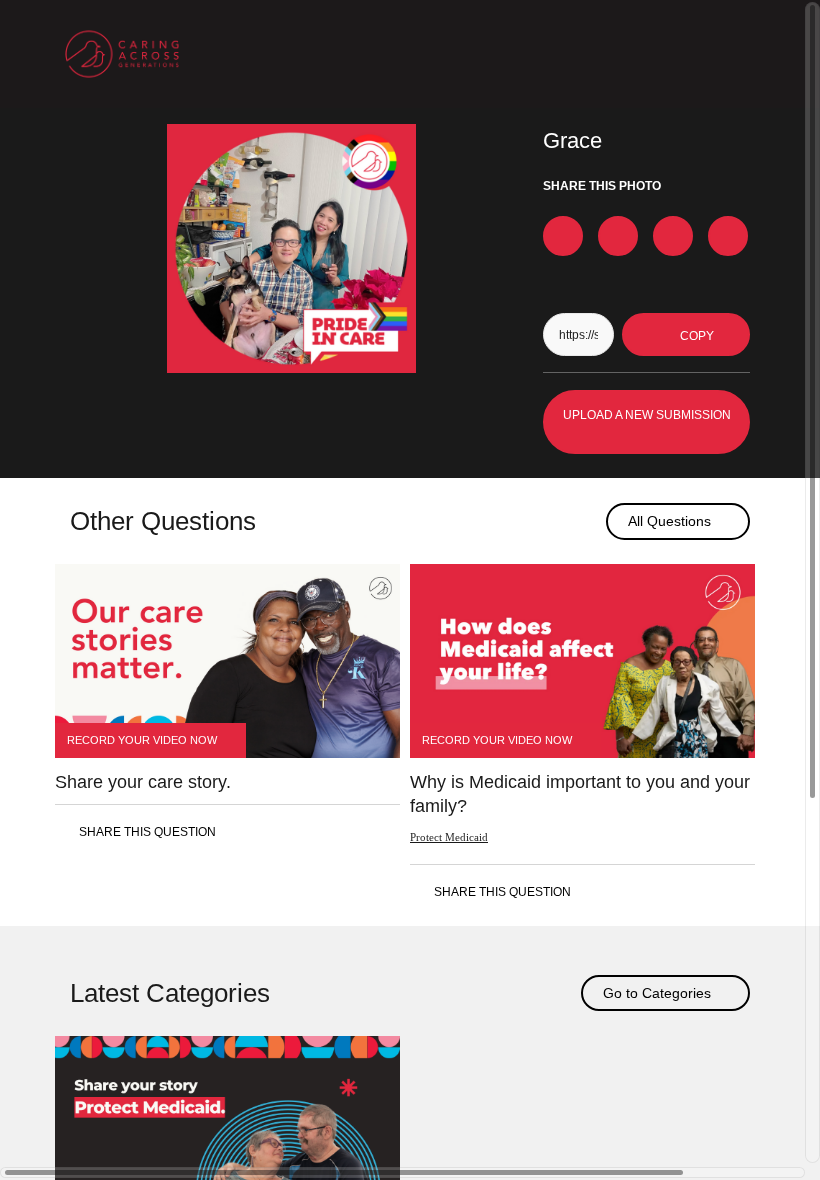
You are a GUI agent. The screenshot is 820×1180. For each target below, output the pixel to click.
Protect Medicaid (449, 837)
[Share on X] (618, 236)
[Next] (583, 521)
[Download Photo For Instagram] (728, 236)
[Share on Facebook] (563, 236)
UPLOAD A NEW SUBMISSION (647, 415)
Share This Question (147, 832)
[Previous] (549, 521)
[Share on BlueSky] (673, 236)
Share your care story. (143, 782)
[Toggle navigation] (738, 54)
